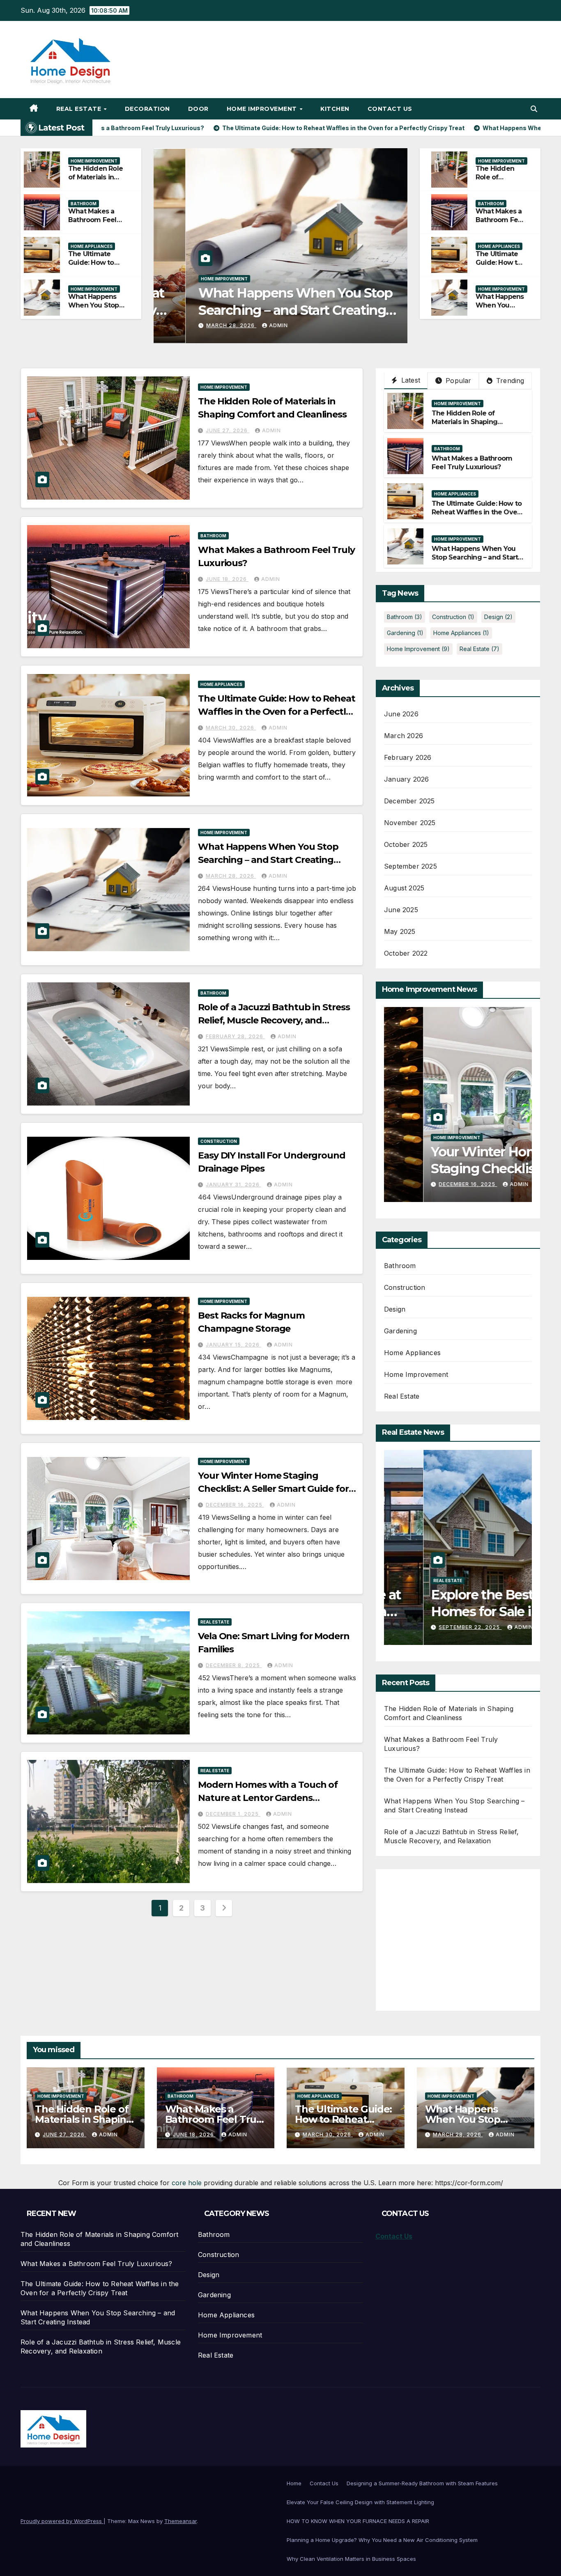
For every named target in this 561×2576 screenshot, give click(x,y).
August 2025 (404, 888)
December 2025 (409, 801)
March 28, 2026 (231, 876)
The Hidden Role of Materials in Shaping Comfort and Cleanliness (96, 181)
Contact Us (390, 109)
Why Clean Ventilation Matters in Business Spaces (351, 2559)
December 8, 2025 (234, 1665)
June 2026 (401, 714)
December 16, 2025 (235, 1505)
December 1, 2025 (233, 1814)
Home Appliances (92, 246)
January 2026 (406, 779)
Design (498, 617)
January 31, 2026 (233, 1185)
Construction (219, 1141)
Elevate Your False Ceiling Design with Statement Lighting (360, 2502)
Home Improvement (263, 109)
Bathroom (84, 204)
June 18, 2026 (227, 579)
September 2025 (410, 866)
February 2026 (408, 757)
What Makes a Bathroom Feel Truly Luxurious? (95, 220)
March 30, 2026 (231, 728)
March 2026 (404, 736)
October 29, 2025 (428, 1184)
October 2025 (406, 844)
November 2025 (410, 823)
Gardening (405, 633)
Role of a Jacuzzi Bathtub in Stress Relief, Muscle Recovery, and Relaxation (272, 310)
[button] (534, 109)
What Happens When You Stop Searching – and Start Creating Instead (268, 860)
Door (198, 109)
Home (294, 2483)
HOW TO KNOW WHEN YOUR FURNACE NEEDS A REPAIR (358, 2521)
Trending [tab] (509, 381)
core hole (187, 2183)
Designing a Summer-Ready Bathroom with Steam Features (422, 2483)
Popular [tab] (458, 381)
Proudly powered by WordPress (62, 2521)
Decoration (147, 109)
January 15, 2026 (233, 1345)
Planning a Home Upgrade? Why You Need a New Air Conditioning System (382, 2540)
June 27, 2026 (228, 430)
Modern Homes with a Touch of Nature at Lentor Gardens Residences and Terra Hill (268, 1798)
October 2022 (406, 953)
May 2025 (400, 931)
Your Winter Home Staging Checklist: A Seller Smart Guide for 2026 (273, 1489)
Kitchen (335, 109)
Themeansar (180, 2521)
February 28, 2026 (204, 325)
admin (255, 325)
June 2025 (401, 910)
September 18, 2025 (432, 1627)
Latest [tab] (410, 380)
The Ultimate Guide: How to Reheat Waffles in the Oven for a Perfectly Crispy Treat (277, 712)
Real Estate (80, 109)
